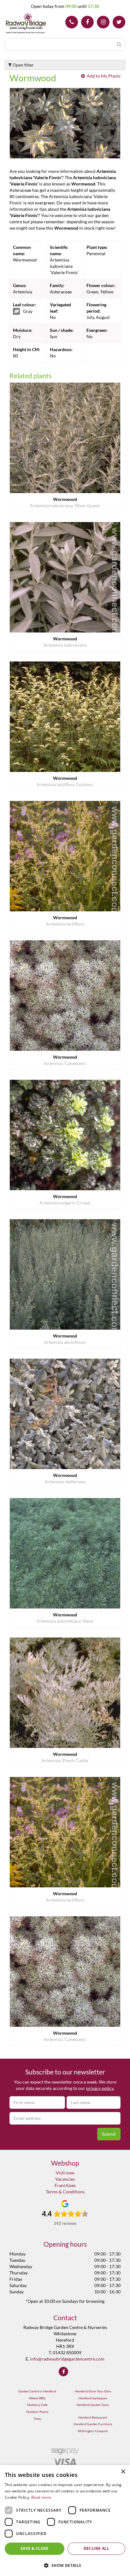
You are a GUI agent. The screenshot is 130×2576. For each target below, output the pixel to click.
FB (87, 22)
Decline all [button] (96, 2548)
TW (119, 22)
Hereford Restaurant (93, 2417)
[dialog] (65, 2520)
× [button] (123, 2472)
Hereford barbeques (93, 2398)
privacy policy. (100, 2088)
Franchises (65, 2185)
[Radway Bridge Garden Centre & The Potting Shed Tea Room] (26, 24)
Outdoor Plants (37, 2412)
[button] (65, 2565)
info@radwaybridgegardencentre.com (67, 2359)
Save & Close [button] (35, 2548)
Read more (41, 2497)
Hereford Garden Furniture (93, 2424)
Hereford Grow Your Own (93, 2391)
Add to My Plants (104, 76)
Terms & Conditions (65, 2192)
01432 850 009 (72, 22)
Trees (37, 2419)
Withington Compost (93, 2431)
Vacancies (65, 2179)
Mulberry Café (37, 2405)
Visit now (65, 2173)
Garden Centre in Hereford (37, 2391)
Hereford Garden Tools (93, 2405)
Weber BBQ (37, 2398)
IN (103, 22)
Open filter (23, 65)
